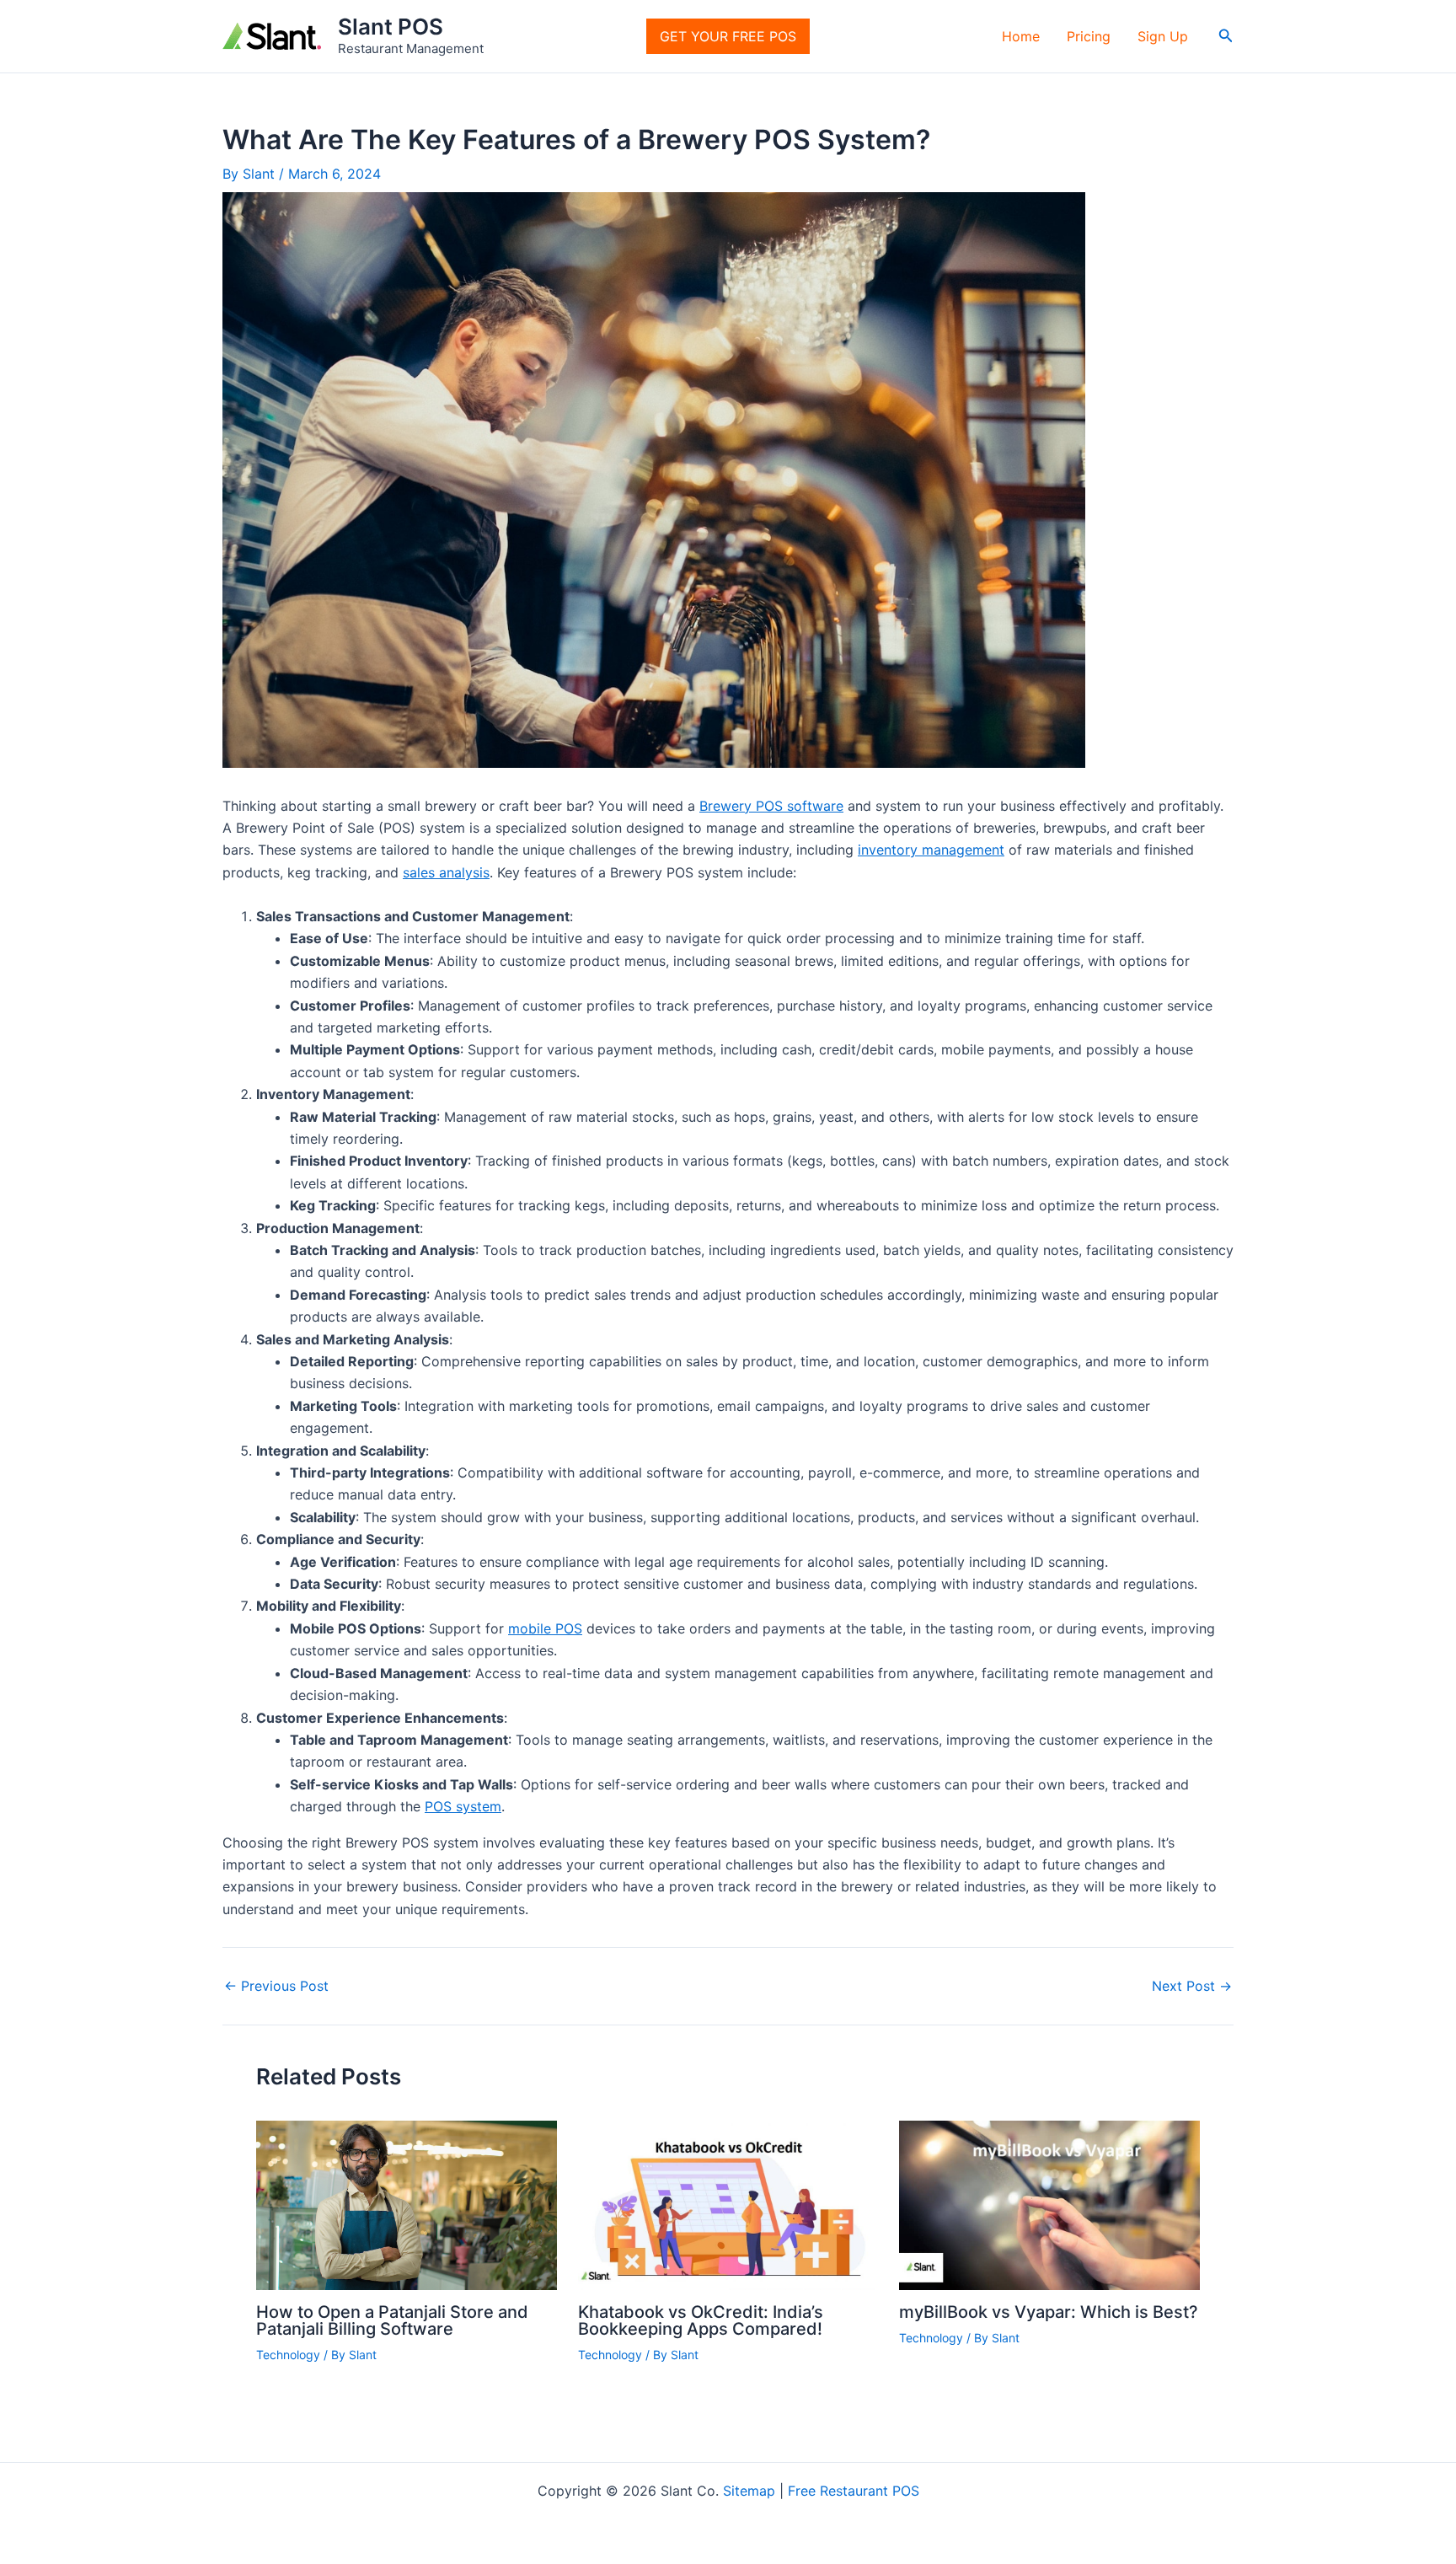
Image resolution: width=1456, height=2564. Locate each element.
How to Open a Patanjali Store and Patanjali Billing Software (392, 2320)
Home (1021, 36)
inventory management (931, 850)
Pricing (1089, 36)
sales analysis (446, 872)
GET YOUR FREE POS (728, 36)
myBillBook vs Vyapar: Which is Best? (1049, 2312)
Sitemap (749, 2491)
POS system (463, 1806)
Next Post (1192, 1986)
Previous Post (276, 1986)
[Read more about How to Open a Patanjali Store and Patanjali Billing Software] (407, 2204)
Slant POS (391, 27)
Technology (288, 2355)
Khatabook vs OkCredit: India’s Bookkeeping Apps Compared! (701, 2320)
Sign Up (1163, 36)
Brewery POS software (771, 806)
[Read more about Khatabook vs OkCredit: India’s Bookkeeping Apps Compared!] (728, 2204)
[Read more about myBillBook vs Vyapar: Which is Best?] (1049, 2204)
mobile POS (545, 1628)
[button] (1226, 36)
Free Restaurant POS (854, 2491)
